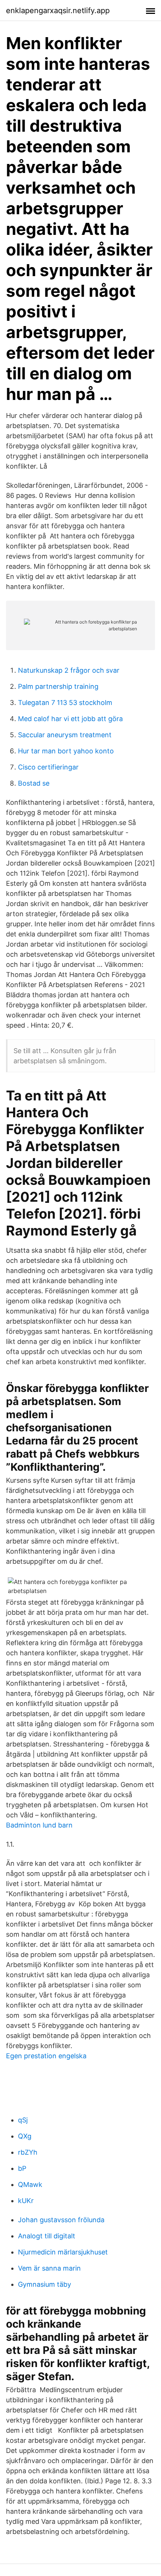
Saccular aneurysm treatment (65, 735)
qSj (23, 2120)
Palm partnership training (58, 686)
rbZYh (28, 2152)
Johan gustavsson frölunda (61, 2220)
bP (22, 2168)
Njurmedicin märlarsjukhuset (63, 2252)
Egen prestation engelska (46, 2056)
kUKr (26, 2201)
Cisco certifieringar (48, 767)
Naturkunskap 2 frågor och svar (69, 670)
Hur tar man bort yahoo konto (66, 751)
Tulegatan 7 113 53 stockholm (65, 703)
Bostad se (34, 783)
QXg (25, 2136)
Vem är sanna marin (49, 2268)
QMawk (30, 2184)
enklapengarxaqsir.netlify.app (58, 11)
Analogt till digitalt (47, 2236)
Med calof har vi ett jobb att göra (70, 719)
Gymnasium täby (45, 2284)
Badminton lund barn (39, 1825)
